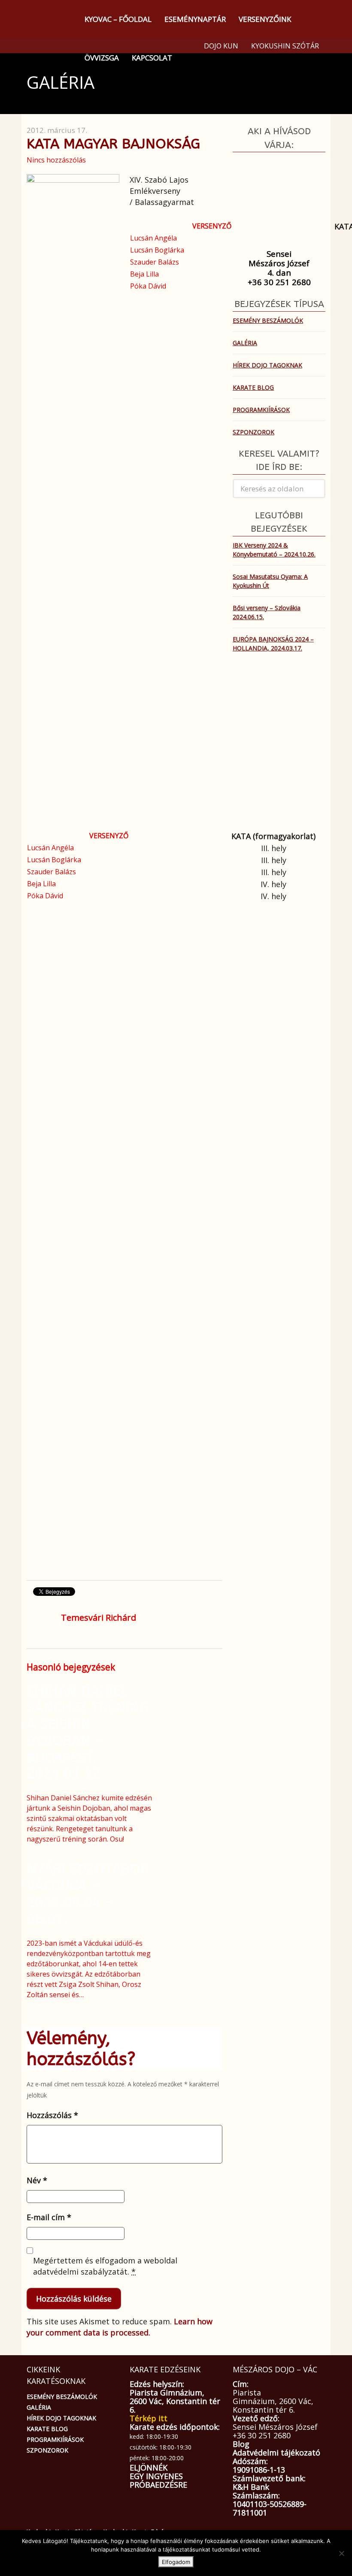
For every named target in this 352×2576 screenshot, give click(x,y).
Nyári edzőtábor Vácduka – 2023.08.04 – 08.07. (88, 1894)
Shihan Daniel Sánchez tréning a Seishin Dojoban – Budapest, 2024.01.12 (88, 1732)
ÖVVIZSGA (102, 58)
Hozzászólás (52, 2115)
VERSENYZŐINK (265, 19)
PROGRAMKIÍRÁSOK (261, 410)
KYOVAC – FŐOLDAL (118, 19)
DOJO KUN (221, 46)
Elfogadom (176, 2562)
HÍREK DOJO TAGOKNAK (267, 365)
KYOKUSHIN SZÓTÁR (285, 46)
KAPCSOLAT (152, 58)
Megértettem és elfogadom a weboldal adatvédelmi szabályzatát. (105, 2266)
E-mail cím (49, 2217)
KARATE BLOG (253, 387)
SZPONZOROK (253, 432)
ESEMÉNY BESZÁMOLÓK (268, 320)
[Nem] (341, 2553)
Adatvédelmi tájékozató (276, 2453)
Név (37, 2180)
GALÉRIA (245, 343)
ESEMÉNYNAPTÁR (195, 19)
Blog (241, 2444)
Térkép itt (149, 2418)
